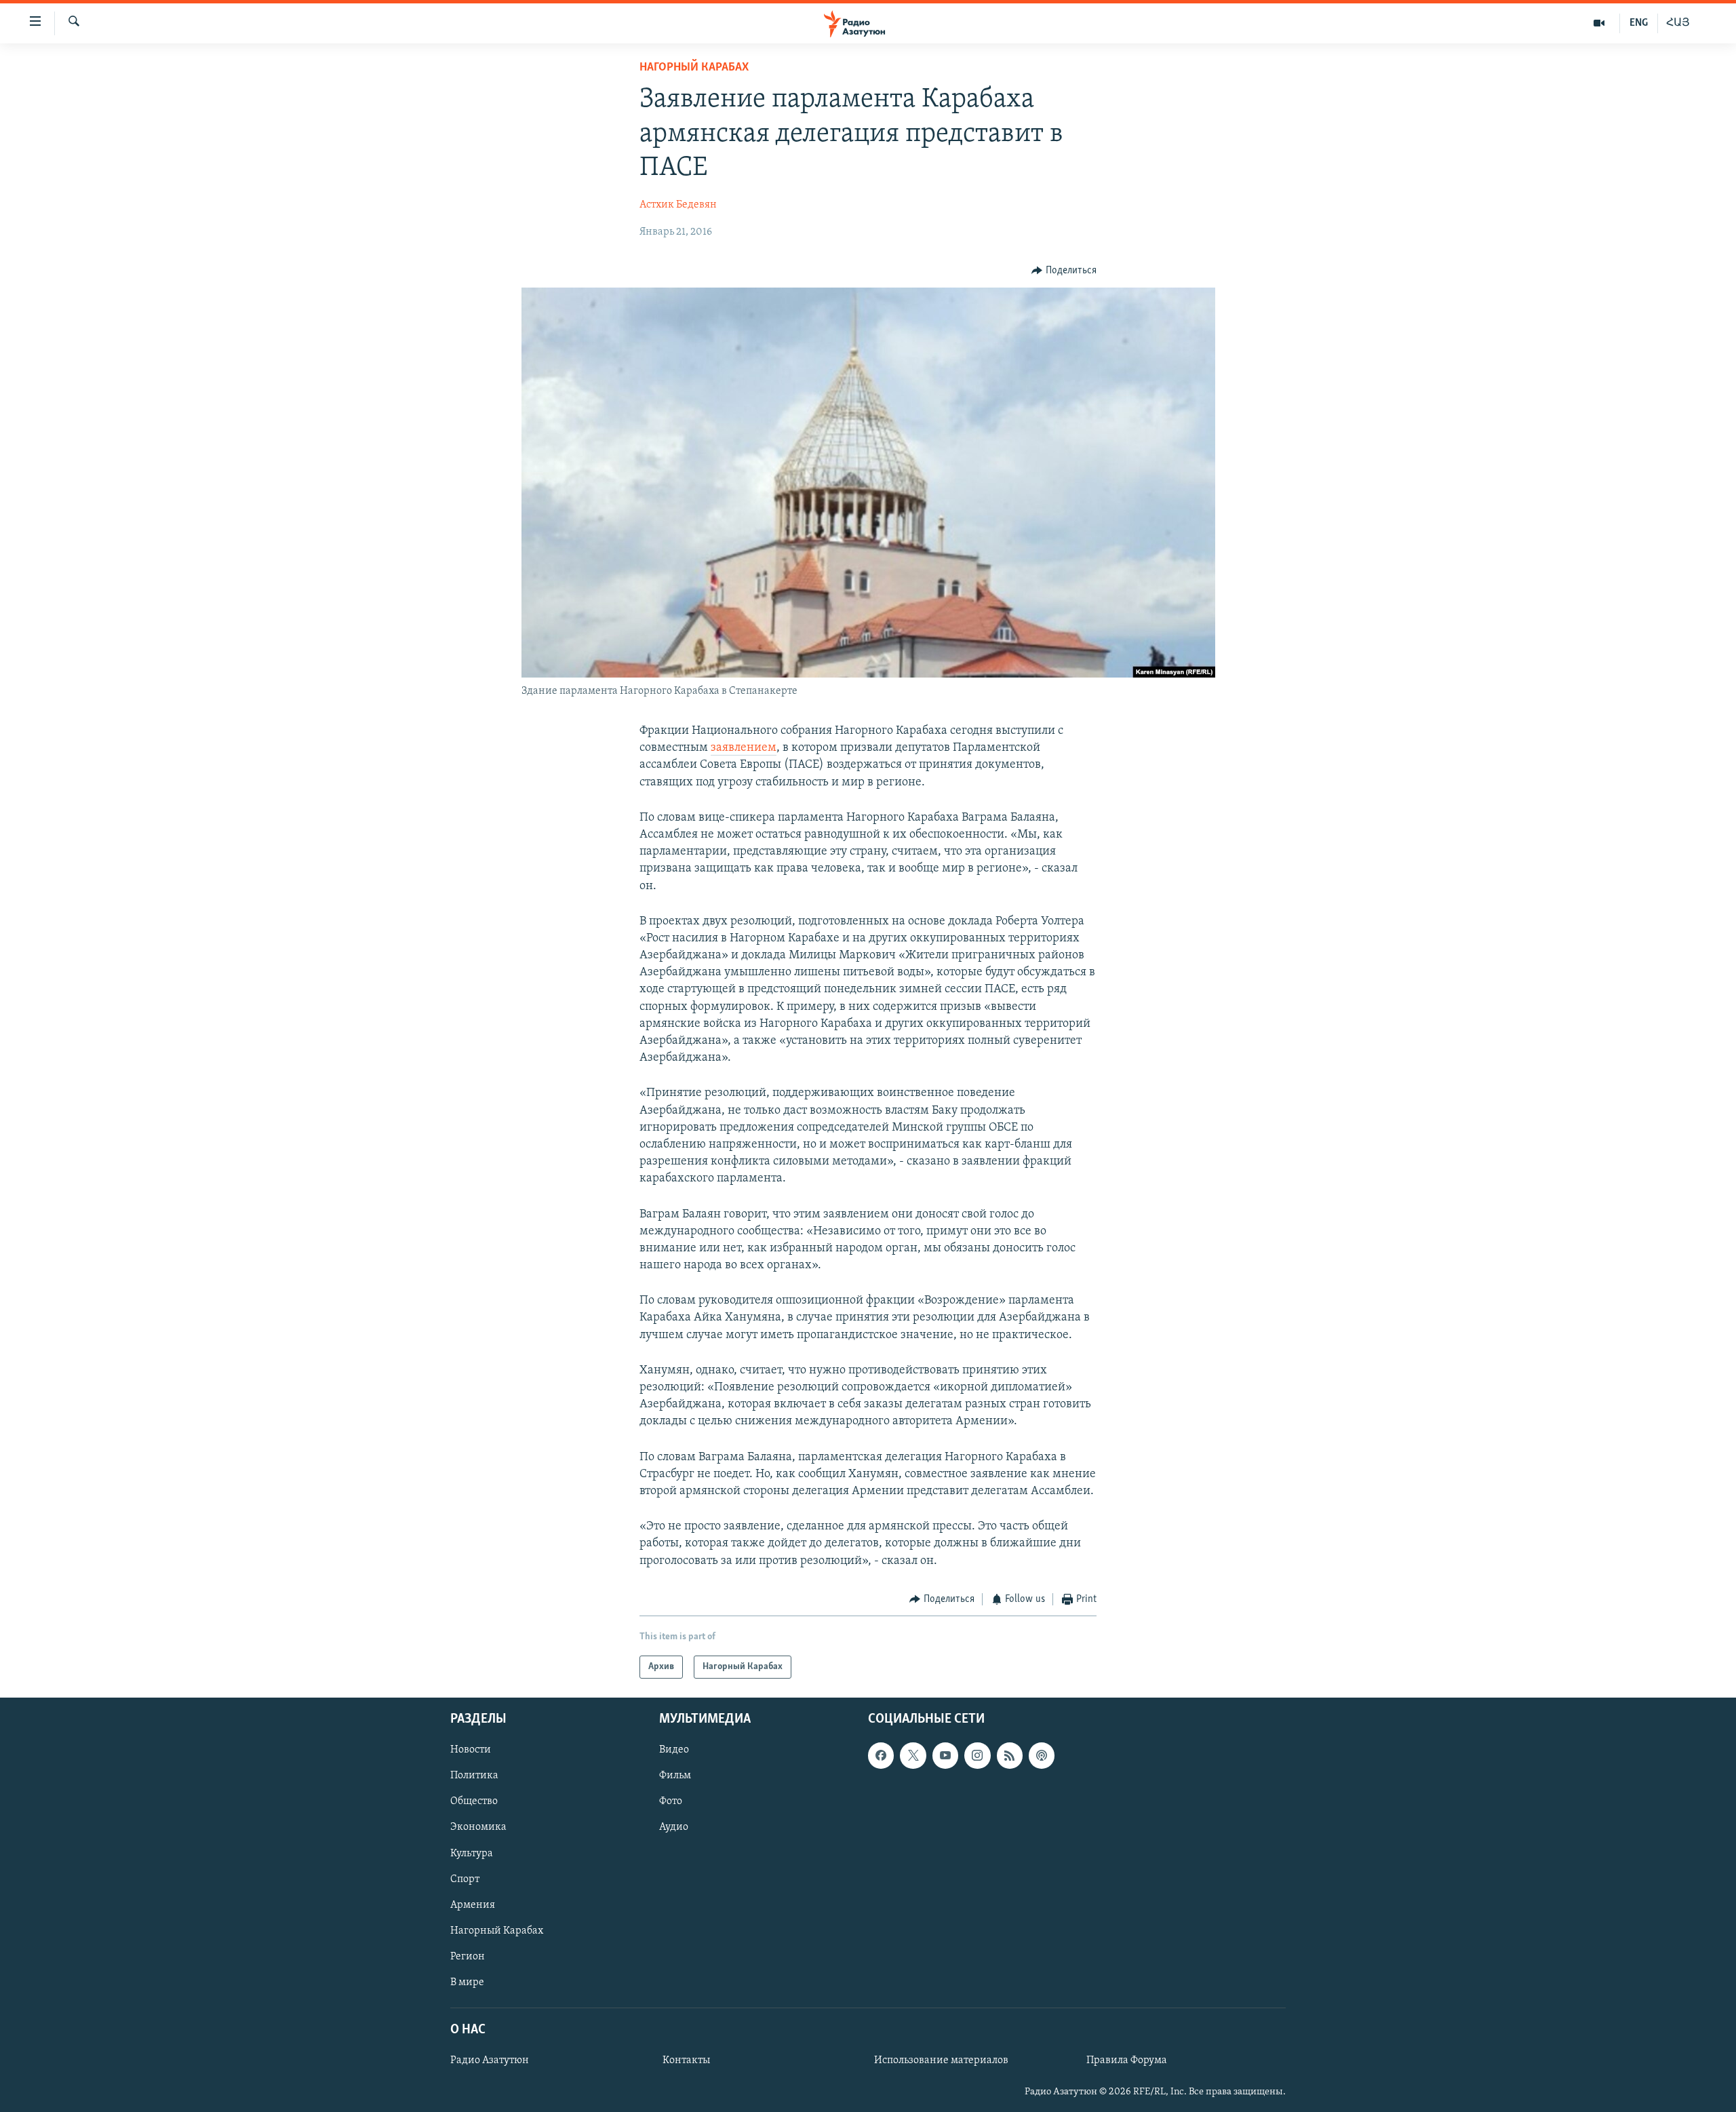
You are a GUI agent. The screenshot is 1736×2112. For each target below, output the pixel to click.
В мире (467, 1982)
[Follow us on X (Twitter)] (913, 1756)
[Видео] (1599, 23)
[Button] (1064, 271)
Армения (473, 1905)
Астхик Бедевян (678, 205)
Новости (471, 1751)
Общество (474, 1802)
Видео (674, 1751)
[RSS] (1010, 1756)
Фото (671, 1802)
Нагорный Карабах (694, 68)
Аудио (674, 1828)
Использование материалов (941, 2060)
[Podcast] (1042, 1756)
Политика (474, 1776)
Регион (468, 1957)
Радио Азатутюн (490, 2060)
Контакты (686, 2060)
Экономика (478, 1828)
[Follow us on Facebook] (881, 1756)
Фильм (675, 1776)
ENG (1639, 23)
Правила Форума (1127, 2060)
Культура (472, 1854)
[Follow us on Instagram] (977, 1756)
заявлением (744, 748)
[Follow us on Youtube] (945, 1756)
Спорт (465, 1879)
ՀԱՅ (1678, 23)
